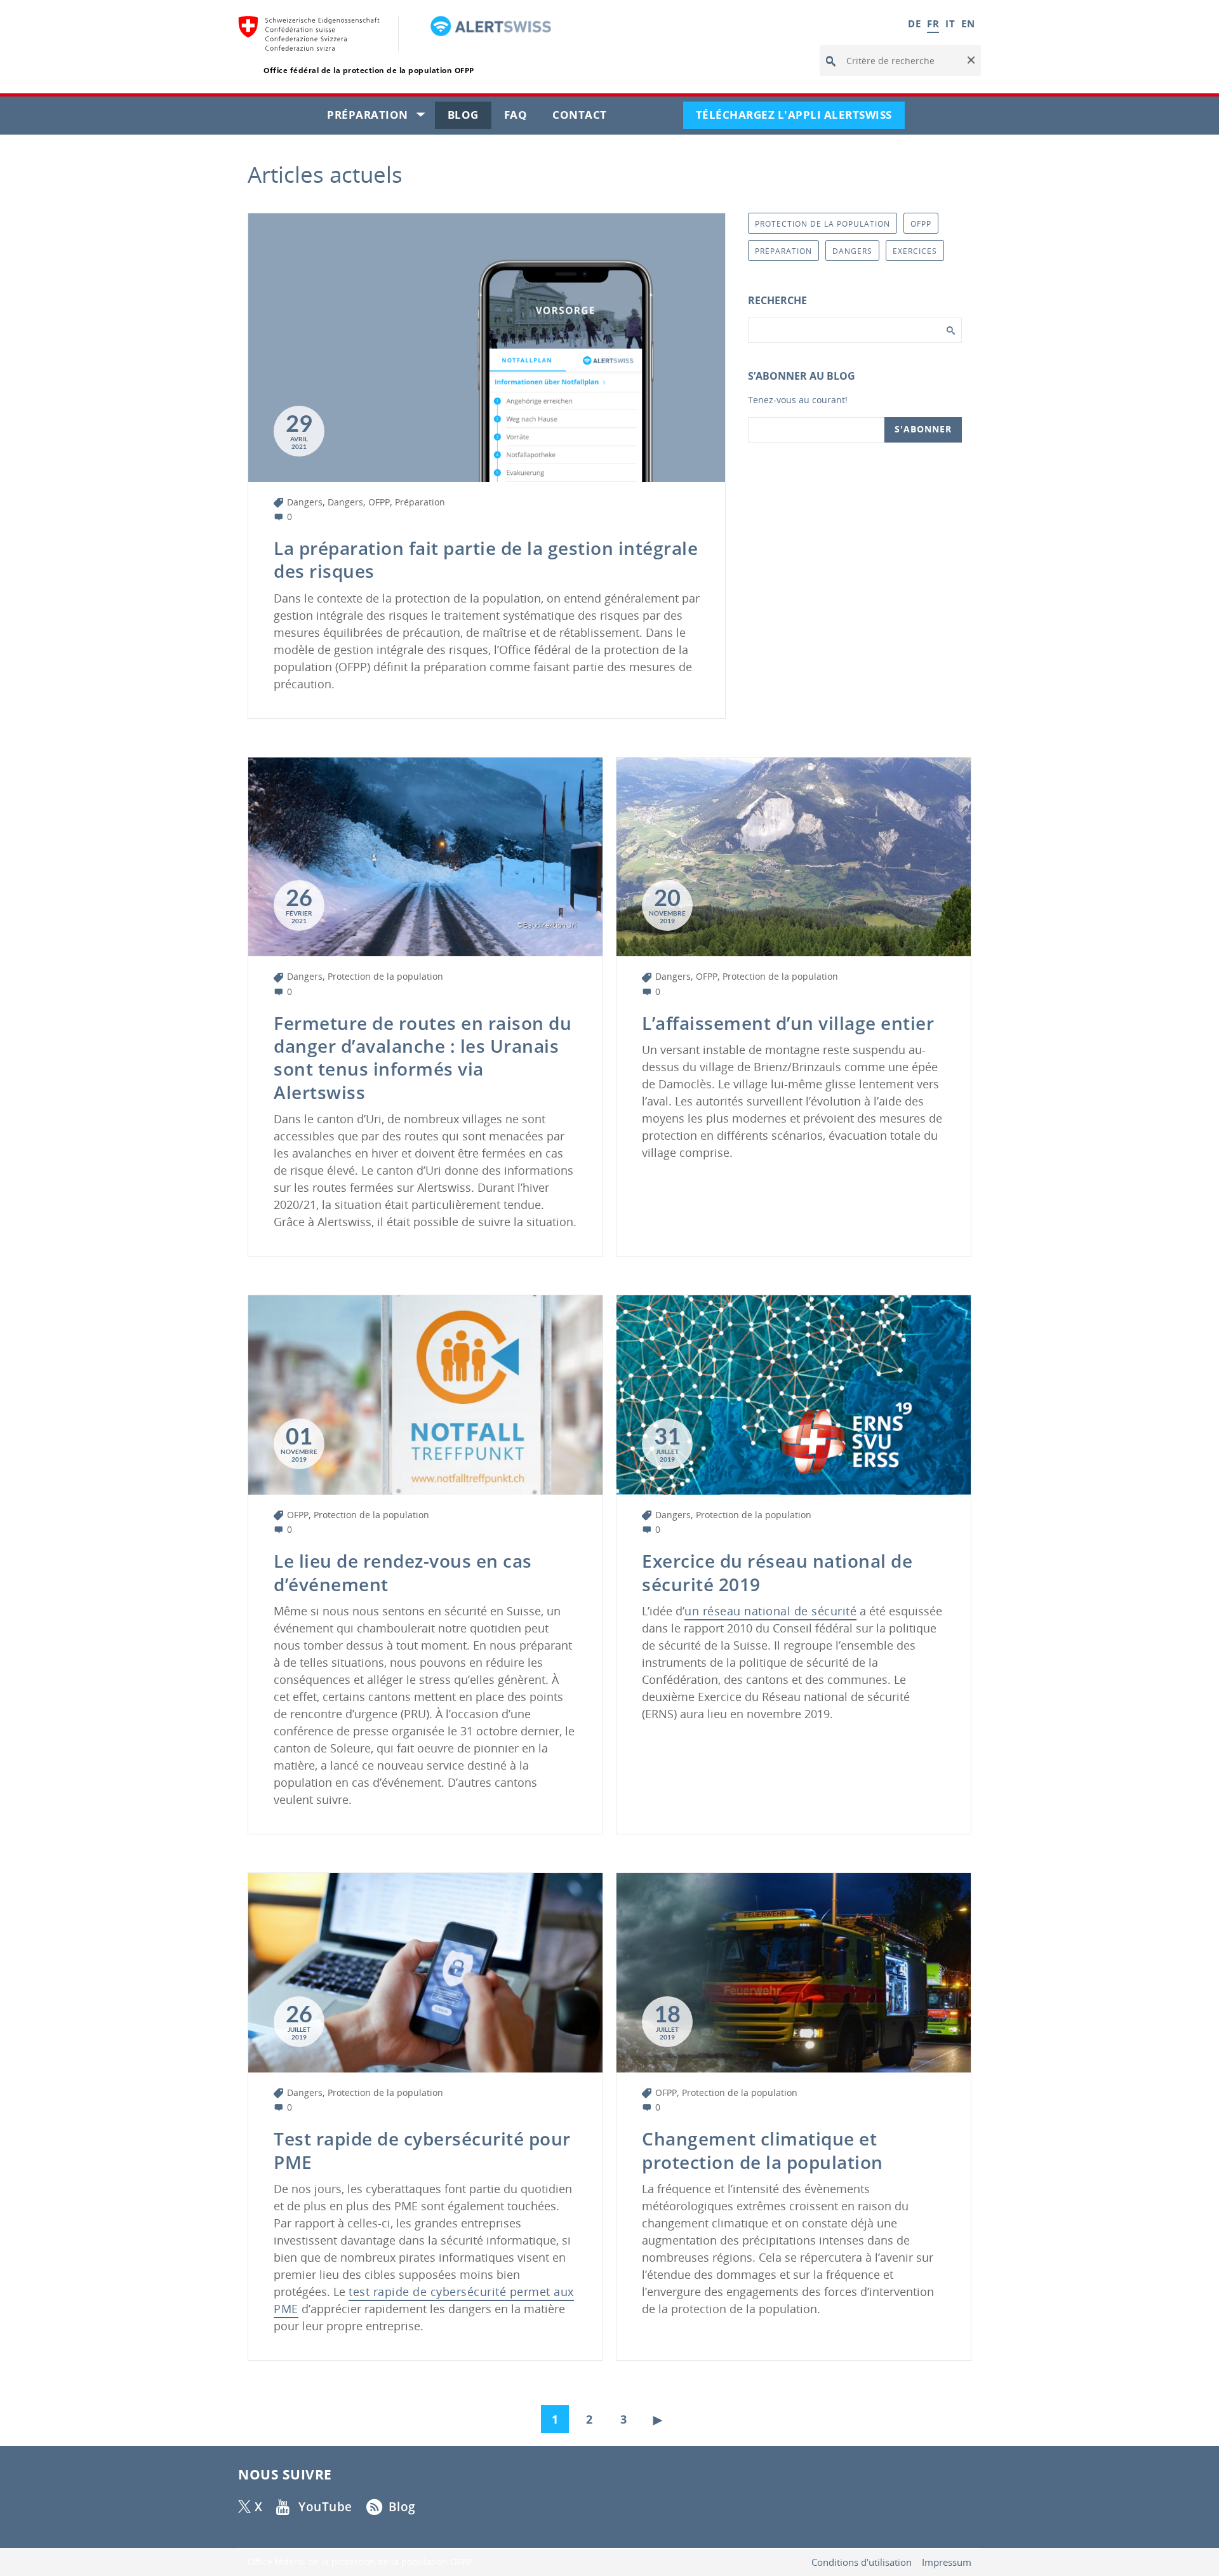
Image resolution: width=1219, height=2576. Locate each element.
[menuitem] (558, 2416)
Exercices (915, 251)
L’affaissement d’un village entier (788, 1023)
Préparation (381, 118)
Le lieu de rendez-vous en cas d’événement (403, 1572)
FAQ (522, 118)
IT (950, 23)
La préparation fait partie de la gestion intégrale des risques (486, 559)
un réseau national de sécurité (770, 1611)
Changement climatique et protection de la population (763, 2150)
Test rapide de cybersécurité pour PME (422, 2150)
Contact (586, 118)
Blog (470, 118)
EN (968, 23)
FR (933, 23)
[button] (970, 61)
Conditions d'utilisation (862, 2562)
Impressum (947, 2562)
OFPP (379, 502)
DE (914, 23)
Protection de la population (385, 976)
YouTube (325, 2507)
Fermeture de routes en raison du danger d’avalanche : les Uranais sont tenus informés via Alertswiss (423, 1058)
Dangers (305, 502)
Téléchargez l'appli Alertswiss (800, 118)
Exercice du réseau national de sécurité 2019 (777, 1572)
